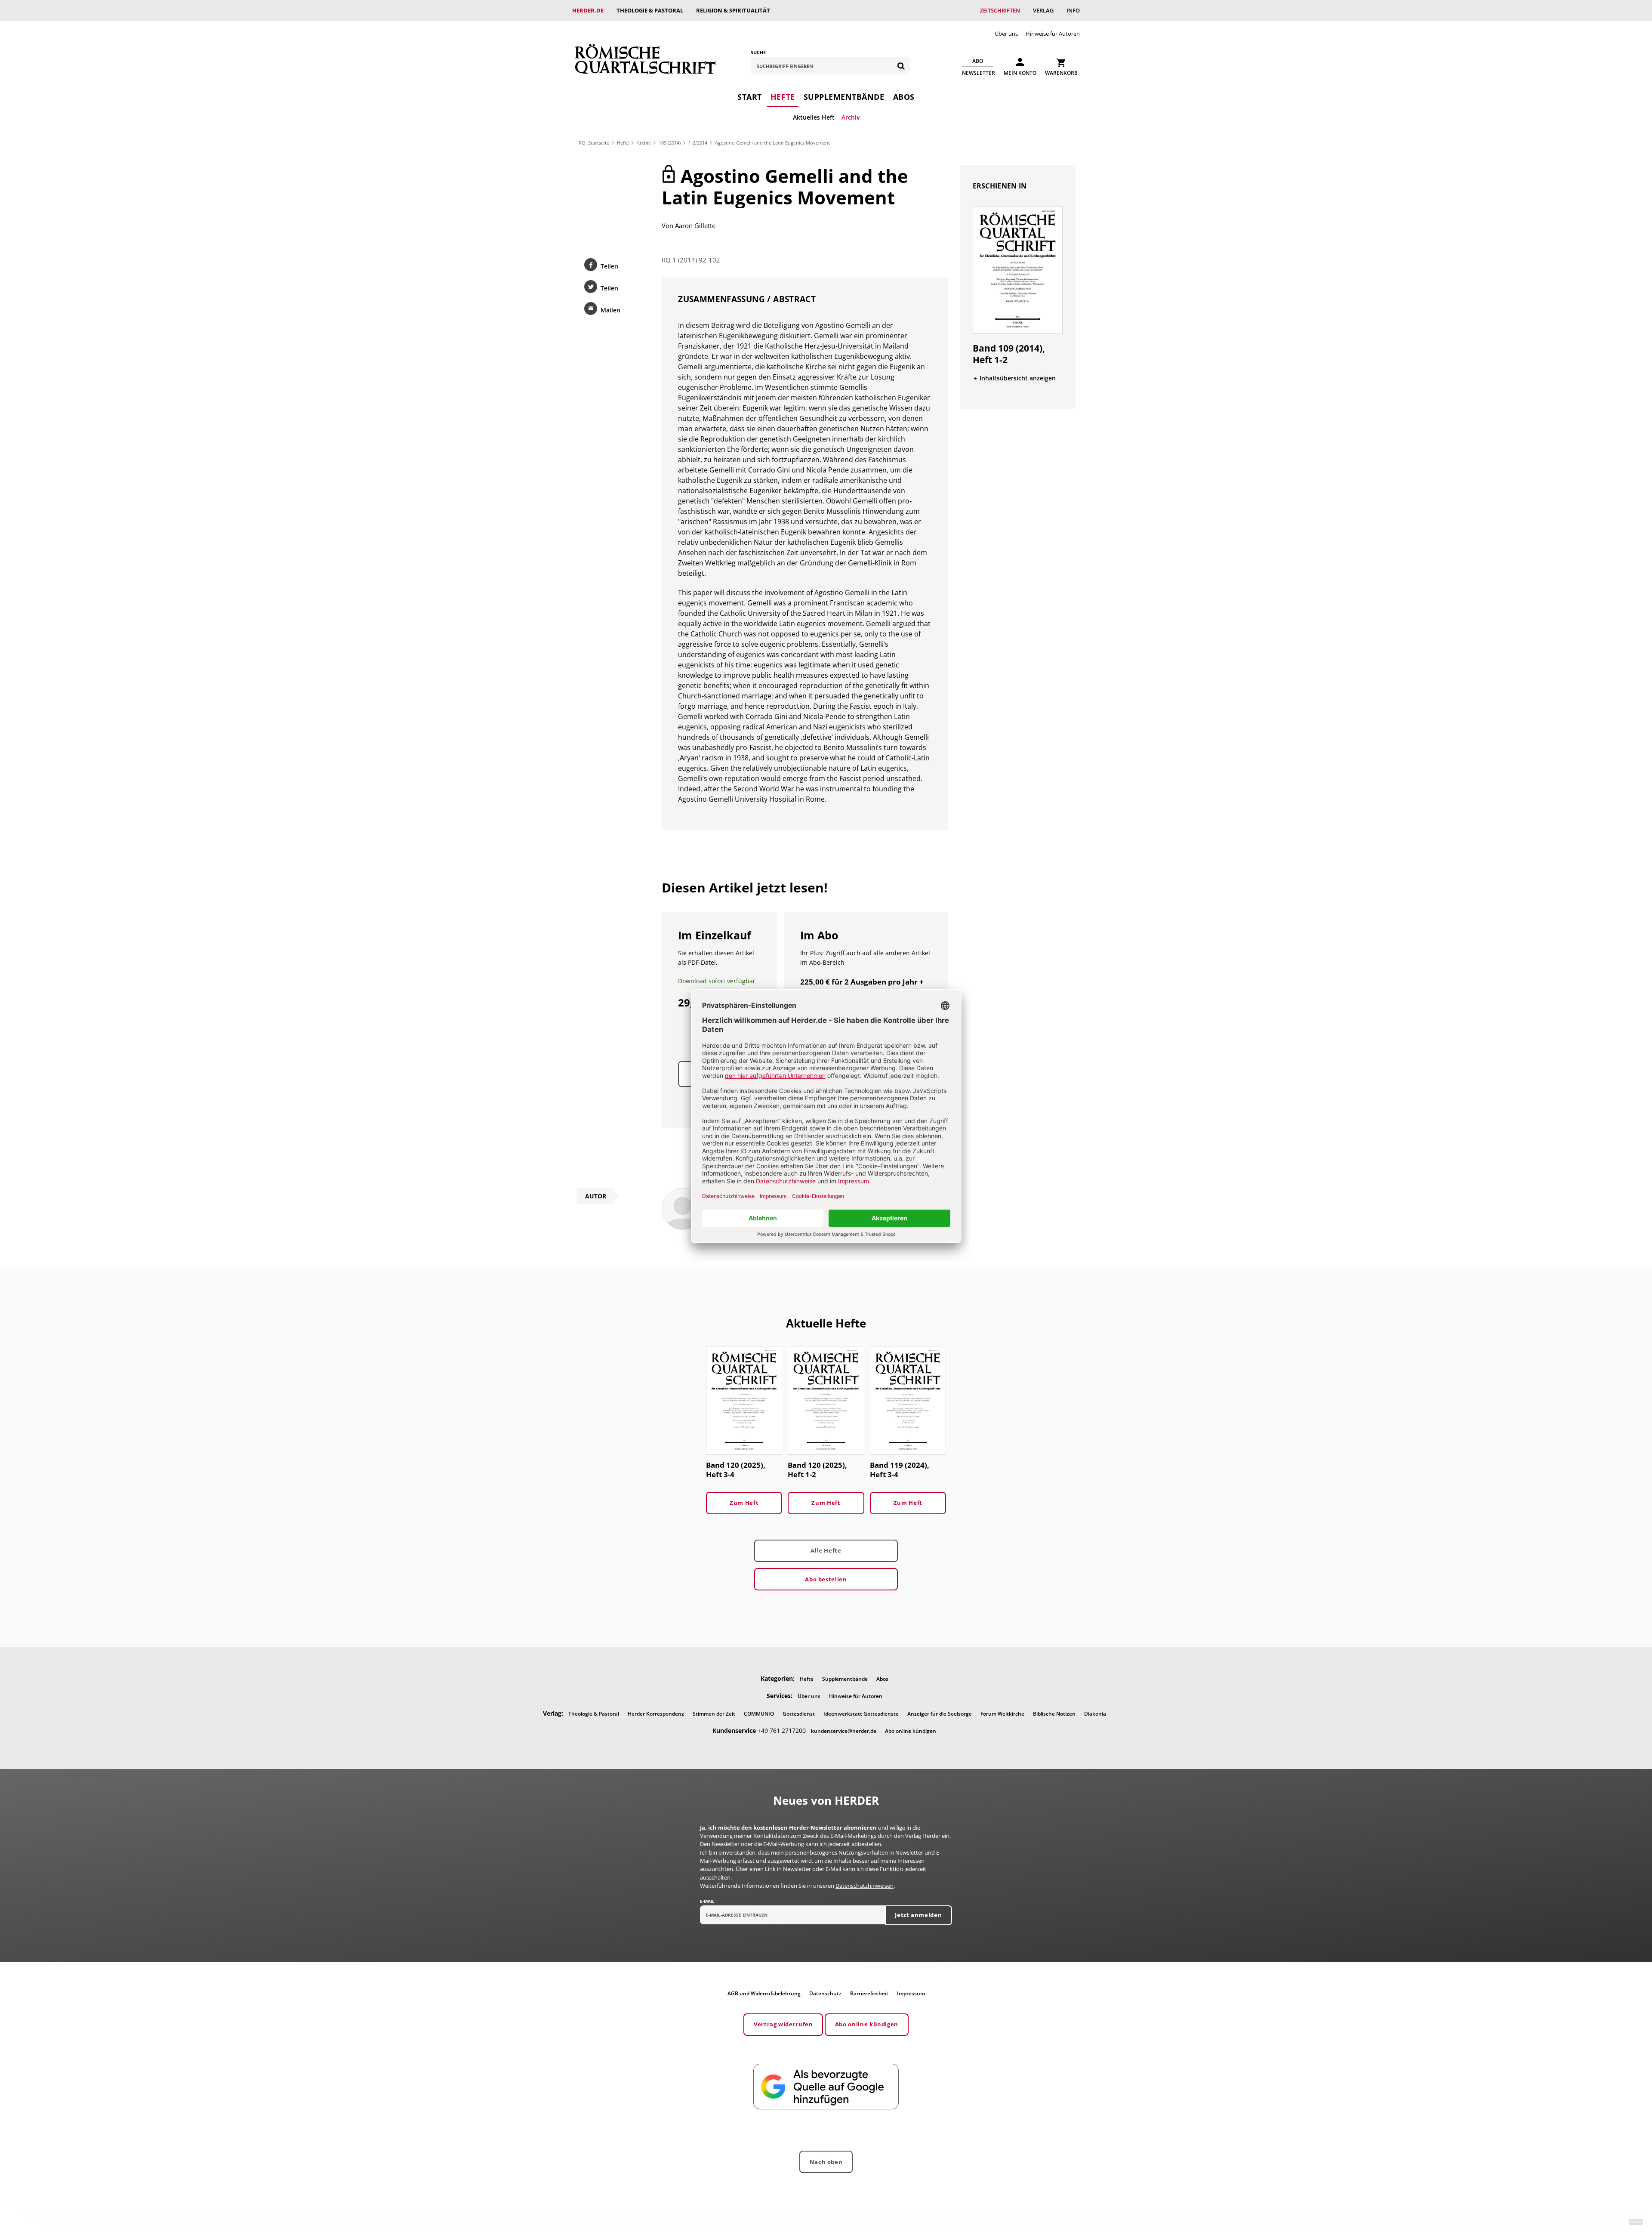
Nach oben (826, 2162)
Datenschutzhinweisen (865, 1886)
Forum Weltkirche (1002, 1714)
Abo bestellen (826, 1579)
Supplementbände (844, 97)
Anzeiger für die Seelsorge (940, 1714)
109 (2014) (670, 143)
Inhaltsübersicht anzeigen (1018, 378)
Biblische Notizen (1054, 1714)
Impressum (911, 1993)
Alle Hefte (826, 1550)
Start (750, 97)
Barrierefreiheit (869, 1993)
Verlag (1043, 10)
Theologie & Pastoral (650, 10)
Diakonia (1095, 1714)
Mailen (610, 310)
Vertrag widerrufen (783, 2024)
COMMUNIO (759, 1714)
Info (1073, 10)
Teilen (609, 266)
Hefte (783, 97)
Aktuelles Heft (814, 117)
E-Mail (707, 1901)
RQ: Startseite (594, 143)
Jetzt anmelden (918, 1915)
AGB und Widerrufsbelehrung (764, 1993)
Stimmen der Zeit (714, 1714)
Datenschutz (825, 1993)
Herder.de (588, 10)
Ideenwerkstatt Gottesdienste (861, 1714)
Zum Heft (744, 1503)
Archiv (851, 117)
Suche (758, 52)
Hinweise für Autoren (1053, 34)
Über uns (1006, 34)
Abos (904, 97)
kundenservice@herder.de (844, 1731)
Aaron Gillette (695, 225)
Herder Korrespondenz (656, 1714)
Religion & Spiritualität (733, 10)
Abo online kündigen (911, 1731)
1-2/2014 (698, 143)
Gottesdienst (799, 1714)
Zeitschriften (1000, 10)
